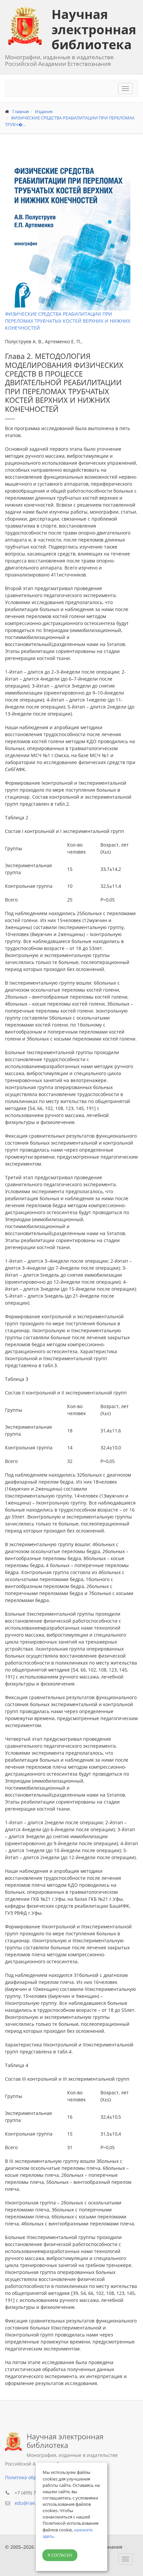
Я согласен (60, 2555)
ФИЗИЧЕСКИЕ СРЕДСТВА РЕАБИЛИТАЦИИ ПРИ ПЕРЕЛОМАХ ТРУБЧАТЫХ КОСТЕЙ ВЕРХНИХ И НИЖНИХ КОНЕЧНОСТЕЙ (68, 321)
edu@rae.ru (28, 2503)
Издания (44, 111)
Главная (21, 111)
